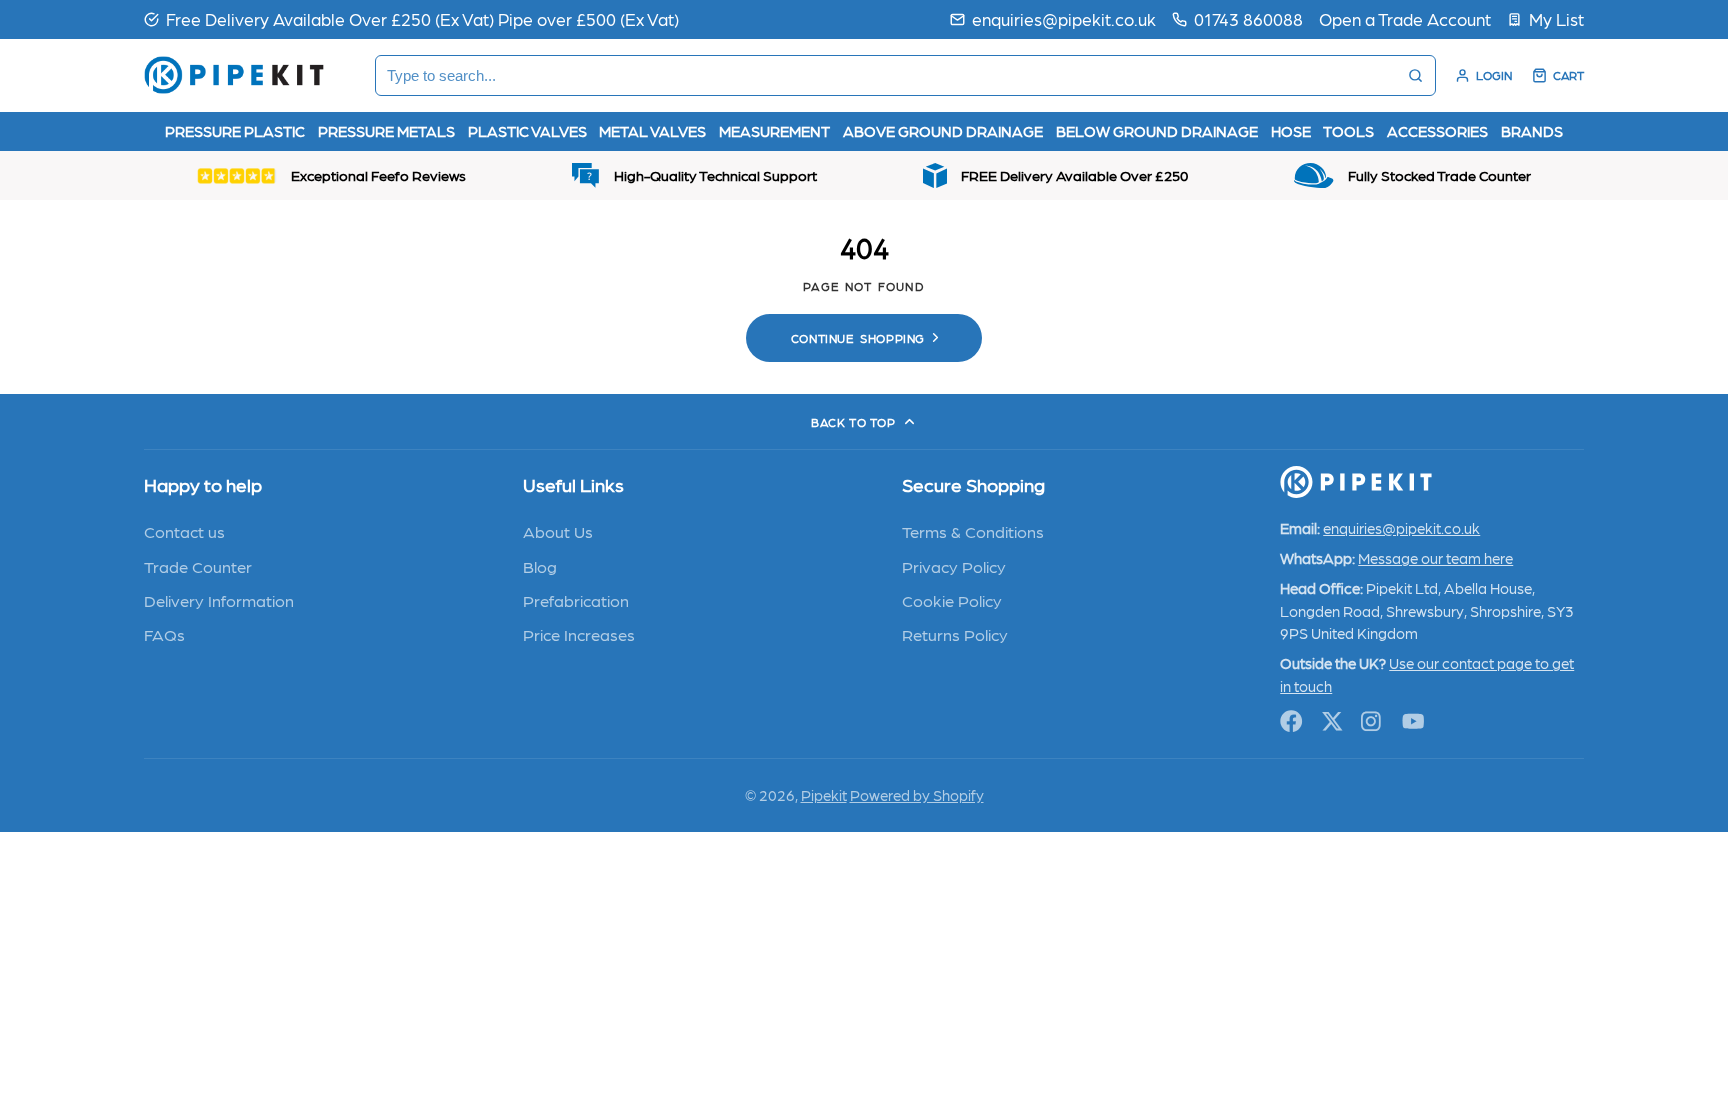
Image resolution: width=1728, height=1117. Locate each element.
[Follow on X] (1332, 721)
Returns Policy (955, 634)
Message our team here (1435, 558)
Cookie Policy (952, 600)
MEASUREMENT (774, 131)
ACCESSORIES (1437, 131)
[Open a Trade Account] (1405, 19)
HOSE (1291, 131)
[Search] (1415, 75)
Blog (540, 566)
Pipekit (824, 795)
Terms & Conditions (973, 531)
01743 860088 (1248, 18)
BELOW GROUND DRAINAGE (1157, 131)
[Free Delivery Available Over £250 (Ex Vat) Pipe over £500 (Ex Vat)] (411, 19)
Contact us (184, 531)
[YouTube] (1413, 721)
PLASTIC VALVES (527, 131)
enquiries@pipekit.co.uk (1064, 18)
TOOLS (1348, 131)
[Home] (234, 75)
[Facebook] (1291, 721)
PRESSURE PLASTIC (235, 131)
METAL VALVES (652, 131)
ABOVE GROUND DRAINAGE (943, 131)
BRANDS (1532, 131)
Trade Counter (198, 566)
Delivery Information (219, 600)
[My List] (1545, 19)
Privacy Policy (954, 566)
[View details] (1356, 482)
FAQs (164, 634)
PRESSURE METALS (386, 131)
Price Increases (579, 634)
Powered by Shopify (917, 795)
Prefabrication (576, 600)
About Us (558, 531)
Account (1483, 75)
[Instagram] (1372, 721)
